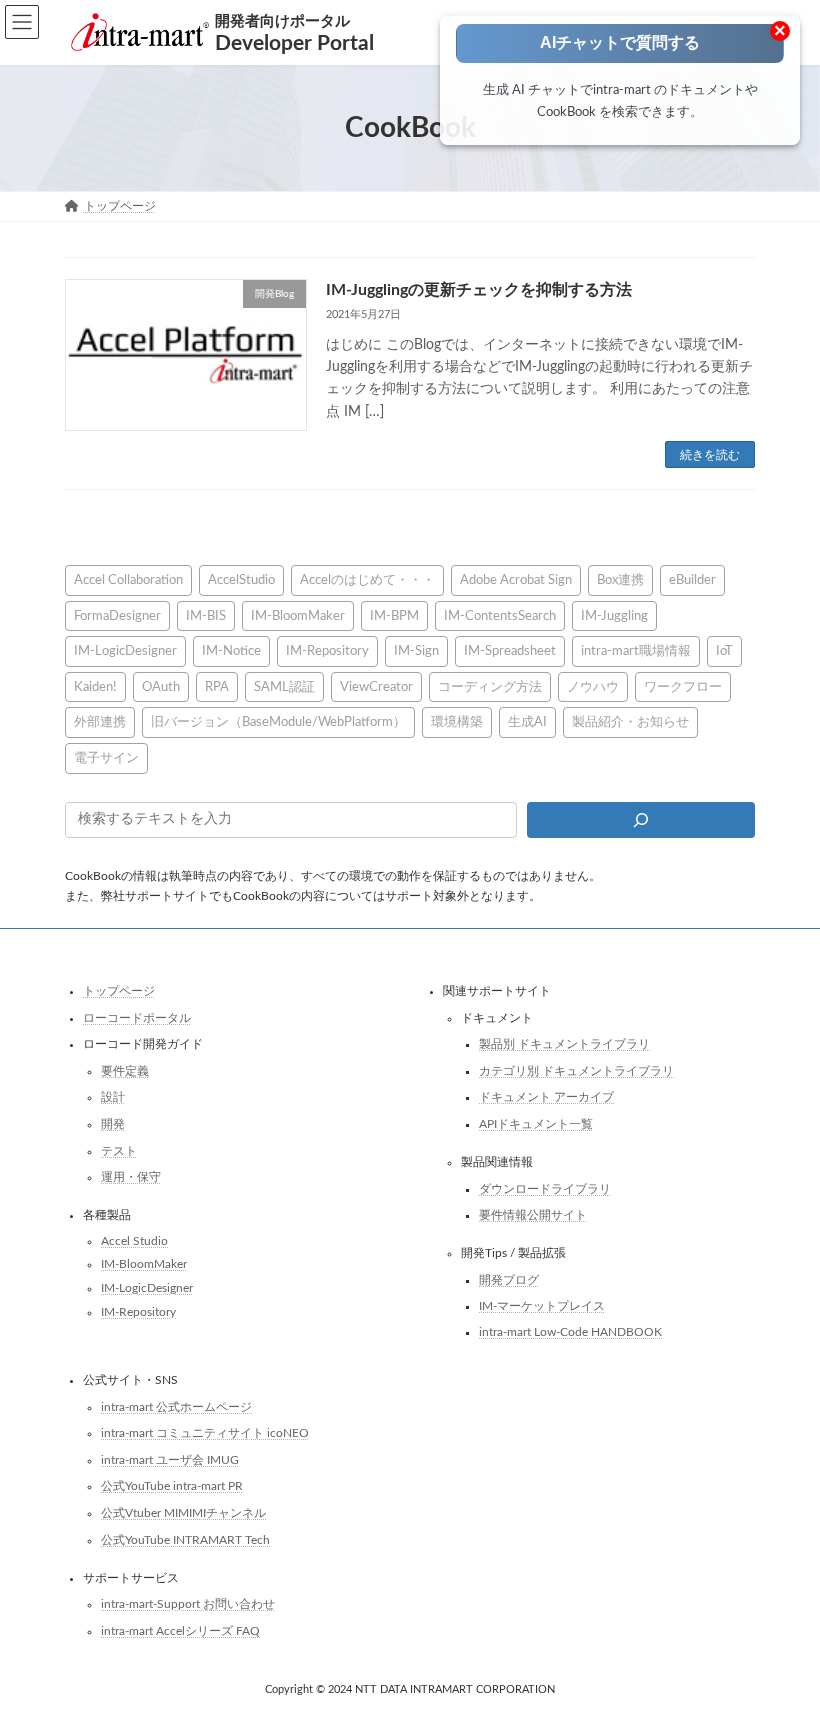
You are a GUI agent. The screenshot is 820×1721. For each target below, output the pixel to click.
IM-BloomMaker (298, 616)
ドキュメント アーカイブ (546, 1098)
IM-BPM (394, 616)
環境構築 (457, 723)
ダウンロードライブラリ (545, 1189)
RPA (217, 687)
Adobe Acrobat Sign (516, 580)
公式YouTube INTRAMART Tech (185, 1540)
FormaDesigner (117, 616)
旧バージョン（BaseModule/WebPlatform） (278, 723)
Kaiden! (95, 687)
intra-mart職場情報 (636, 651)
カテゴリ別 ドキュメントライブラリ (576, 1071)
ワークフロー (683, 687)
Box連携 (620, 580)
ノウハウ (593, 687)
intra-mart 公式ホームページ (176, 1407)
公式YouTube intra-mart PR (172, 1487)
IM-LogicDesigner (125, 651)
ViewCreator (376, 687)
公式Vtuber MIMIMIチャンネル (183, 1513)
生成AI (527, 723)
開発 (113, 1124)
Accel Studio (134, 1241)
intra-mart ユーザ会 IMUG (170, 1460)
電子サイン (106, 758)
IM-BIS (206, 616)
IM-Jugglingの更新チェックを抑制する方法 (479, 290)
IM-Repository (327, 651)
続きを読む (710, 455)
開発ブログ (509, 1280)
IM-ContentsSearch (500, 616)
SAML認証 (284, 687)
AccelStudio (241, 580)
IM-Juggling (614, 616)
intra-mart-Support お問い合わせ (188, 1604)
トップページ (119, 991)
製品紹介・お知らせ (630, 723)
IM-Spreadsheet (510, 651)
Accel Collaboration (128, 580)
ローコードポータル (137, 1018)
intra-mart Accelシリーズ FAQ (180, 1631)
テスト (119, 1151)
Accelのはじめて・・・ (367, 580)
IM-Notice (231, 651)
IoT (724, 651)
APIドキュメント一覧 (536, 1124)
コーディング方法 (490, 687)
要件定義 (125, 1071)
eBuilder (692, 580)
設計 (113, 1098)
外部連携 (100, 723)
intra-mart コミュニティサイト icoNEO (205, 1433)
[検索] (641, 820)
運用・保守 (131, 1178)
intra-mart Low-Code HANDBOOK (570, 1332)
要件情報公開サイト (533, 1216)
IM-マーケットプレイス (542, 1307)
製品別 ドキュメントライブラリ (564, 1045)
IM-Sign (416, 651)
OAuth (161, 687)
